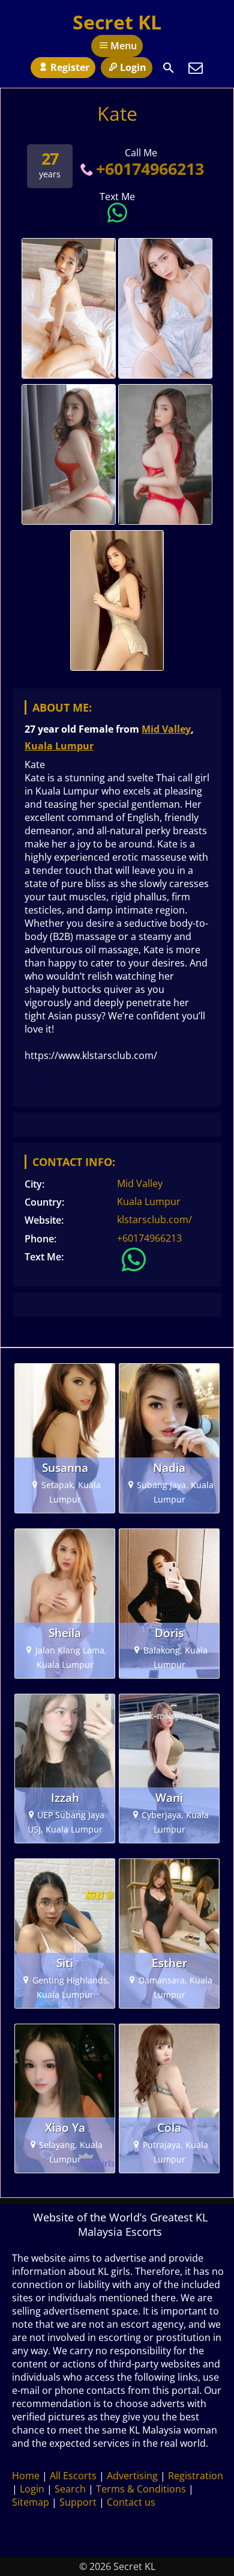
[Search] (169, 68)
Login (133, 67)
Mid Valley (166, 729)
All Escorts (73, 2476)
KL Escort (46, 1078)
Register (70, 67)
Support (78, 2502)
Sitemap (31, 2502)
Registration (196, 2476)
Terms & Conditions (141, 2489)
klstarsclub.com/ (154, 1219)
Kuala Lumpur (59, 746)
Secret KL (117, 22)
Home (26, 2476)
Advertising (132, 2476)
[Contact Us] (196, 68)
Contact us (131, 2502)
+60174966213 (150, 169)
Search (70, 2489)
